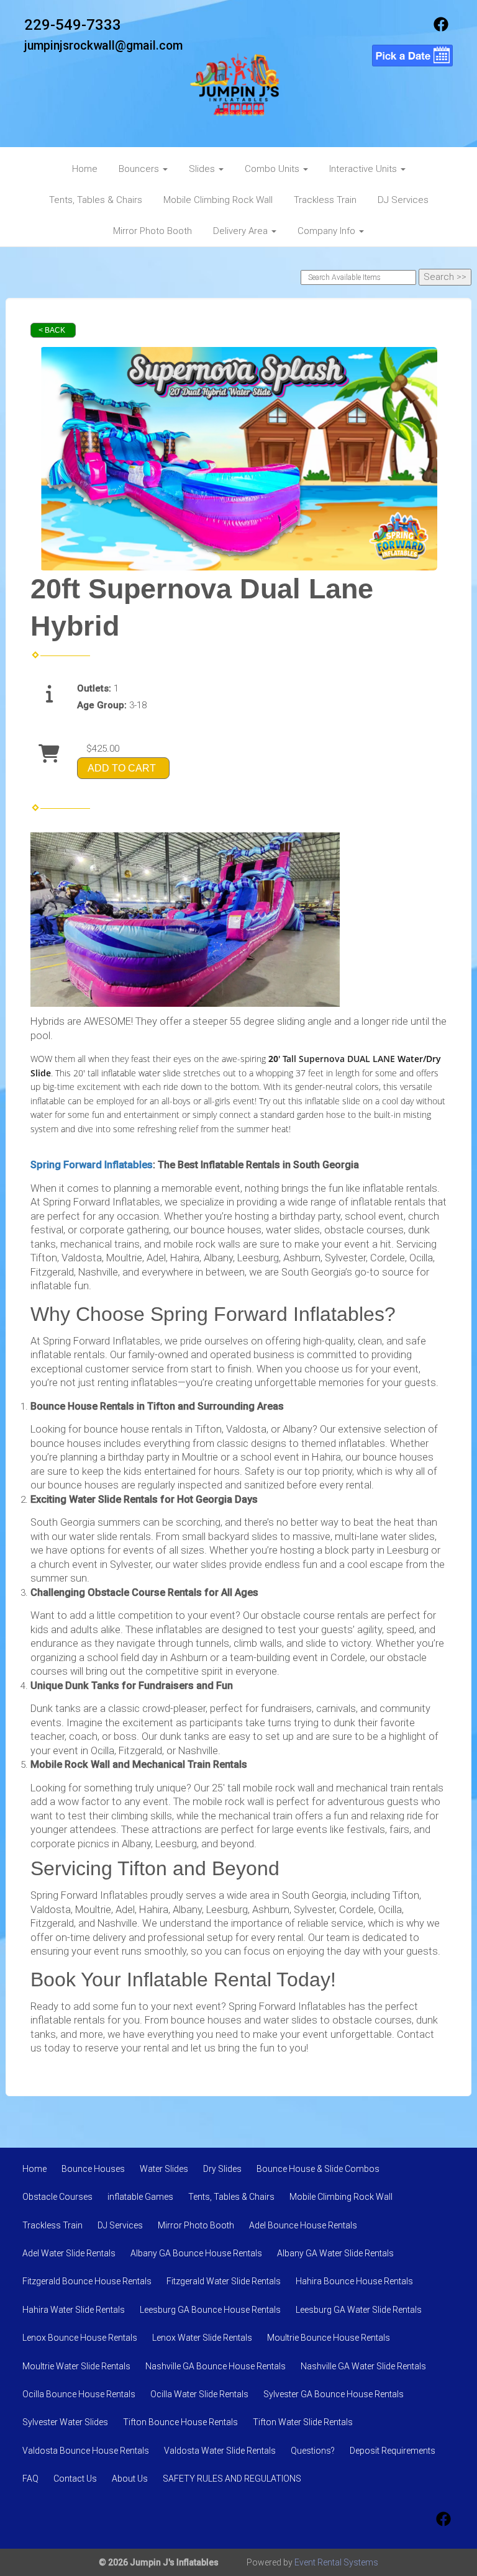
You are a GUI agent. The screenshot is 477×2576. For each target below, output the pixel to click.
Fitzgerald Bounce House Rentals (87, 2281)
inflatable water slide (141, 1073)
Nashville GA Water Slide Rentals (363, 2366)
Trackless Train (325, 200)
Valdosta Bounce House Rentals (86, 2451)
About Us (130, 2479)
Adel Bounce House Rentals (303, 2225)
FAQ (30, 2479)
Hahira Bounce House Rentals (354, 2281)
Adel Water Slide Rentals (69, 2253)
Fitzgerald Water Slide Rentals (224, 2281)
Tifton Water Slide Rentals (303, 2422)
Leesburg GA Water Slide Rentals (359, 2310)
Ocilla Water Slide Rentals (199, 2394)
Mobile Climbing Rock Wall (218, 200)
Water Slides (164, 2169)
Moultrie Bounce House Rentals (329, 2338)
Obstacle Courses (57, 2197)
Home (85, 169)
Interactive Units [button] (364, 169)
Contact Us (75, 2479)
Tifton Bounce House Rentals (180, 2422)
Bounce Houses (93, 2169)
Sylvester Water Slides (65, 2422)
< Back (52, 330)
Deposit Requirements (393, 2451)
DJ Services (403, 200)
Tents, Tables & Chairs (96, 200)
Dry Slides (222, 2169)
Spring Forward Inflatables (92, 1165)
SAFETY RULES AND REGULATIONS (232, 2479)
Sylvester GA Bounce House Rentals (334, 2394)
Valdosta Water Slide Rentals (220, 2451)
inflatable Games (140, 2197)
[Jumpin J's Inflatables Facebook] (441, 29)
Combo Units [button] (273, 169)
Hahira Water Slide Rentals (74, 2310)
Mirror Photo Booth (152, 231)
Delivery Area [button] (242, 231)
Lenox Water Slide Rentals (202, 2338)
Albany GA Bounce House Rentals (196, 2253)
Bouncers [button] (140, 169)
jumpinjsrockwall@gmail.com (103, 46)
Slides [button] (203, 169)
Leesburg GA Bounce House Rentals (210, 2310)
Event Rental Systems (336, 2562)
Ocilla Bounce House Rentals (79, 2394)
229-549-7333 (73, 25)
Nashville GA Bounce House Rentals (216, 2366)
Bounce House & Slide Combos (318, 2169)
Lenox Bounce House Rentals (80, 2338)
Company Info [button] (328, 231)
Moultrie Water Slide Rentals (76, 2366)
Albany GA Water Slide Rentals (335, 2253)
